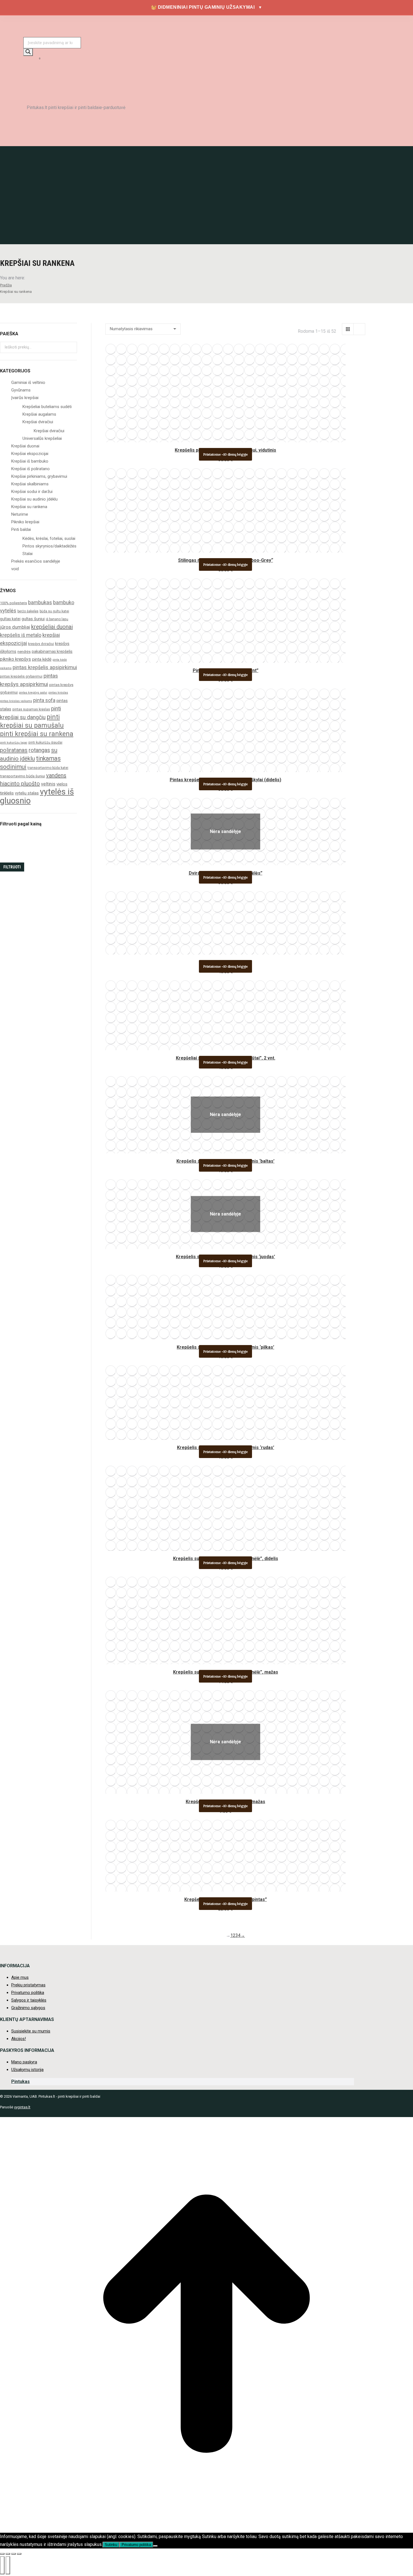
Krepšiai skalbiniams (30, 484)
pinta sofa (44, 700)
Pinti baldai (21, 529)
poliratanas (14, 750)
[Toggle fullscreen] (13, 2554)
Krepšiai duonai (25, 446)
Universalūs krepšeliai (42, 438)
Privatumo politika (28, 1993)
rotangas (39, 750)
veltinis (48, 784)
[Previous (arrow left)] (2, 2565)
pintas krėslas (58, 693)
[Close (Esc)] (2, 2554)
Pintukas (21, 2082)
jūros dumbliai (15, 627)
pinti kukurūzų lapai (14, 743)
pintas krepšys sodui (33, 693)
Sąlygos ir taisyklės (29, 2000)
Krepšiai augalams (39, 414)
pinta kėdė (42, 659)
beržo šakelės (28, 611)
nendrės (24, 652)
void (15, 569)
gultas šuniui (33, 619)
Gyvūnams (21, 390)
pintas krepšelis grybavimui (21, 676)
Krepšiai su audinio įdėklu (34, 499)
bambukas (40, 602)
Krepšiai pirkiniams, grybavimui (39, 476)
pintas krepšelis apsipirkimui (45, 667)
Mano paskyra (24, 2062)
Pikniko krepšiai (25, 522)
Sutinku (111, 2545)
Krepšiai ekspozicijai (30, 454)
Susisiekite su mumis (31, 2031)
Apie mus (20, 1977)
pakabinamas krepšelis (52, 651)
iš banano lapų (57, 619)
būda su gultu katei (54, 611)
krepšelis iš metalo (21, 635)
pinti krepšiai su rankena (37, 734)
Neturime (20, 514)
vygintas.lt (22, 2107)
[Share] (8, 2554)
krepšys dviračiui (41, 644)
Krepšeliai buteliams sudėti (47, 407)
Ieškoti (71, 347)
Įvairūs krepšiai (25, 398)
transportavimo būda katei (48, 768)
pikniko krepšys (15, 659)
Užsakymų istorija (27, 2070)
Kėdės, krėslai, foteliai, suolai (49, 538)
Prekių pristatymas (28, 1985)
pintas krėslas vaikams (16, 701)
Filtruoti (12, 867)
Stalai (28, 554)
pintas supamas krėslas (31, 709)
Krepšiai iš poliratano (30, 469)
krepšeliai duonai (52, 627)
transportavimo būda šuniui (22, 776)
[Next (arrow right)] (8, 2565)
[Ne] (155, 2546)
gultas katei (10, 619)
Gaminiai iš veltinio (28, 382)
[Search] (28, 52)
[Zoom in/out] (19, 2554)
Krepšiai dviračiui (38, 422)
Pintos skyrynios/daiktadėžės (49, 546)
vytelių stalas (27, 793)
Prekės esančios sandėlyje (36, 561)
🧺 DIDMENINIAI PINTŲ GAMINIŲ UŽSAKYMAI (207, 7)
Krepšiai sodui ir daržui (32, 492)
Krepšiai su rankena (29, 507)
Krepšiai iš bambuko (30, 461)
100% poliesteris (13, 603)
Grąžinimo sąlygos (28, 2008)
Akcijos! (19, 2039)
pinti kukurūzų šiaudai (45, 743)
